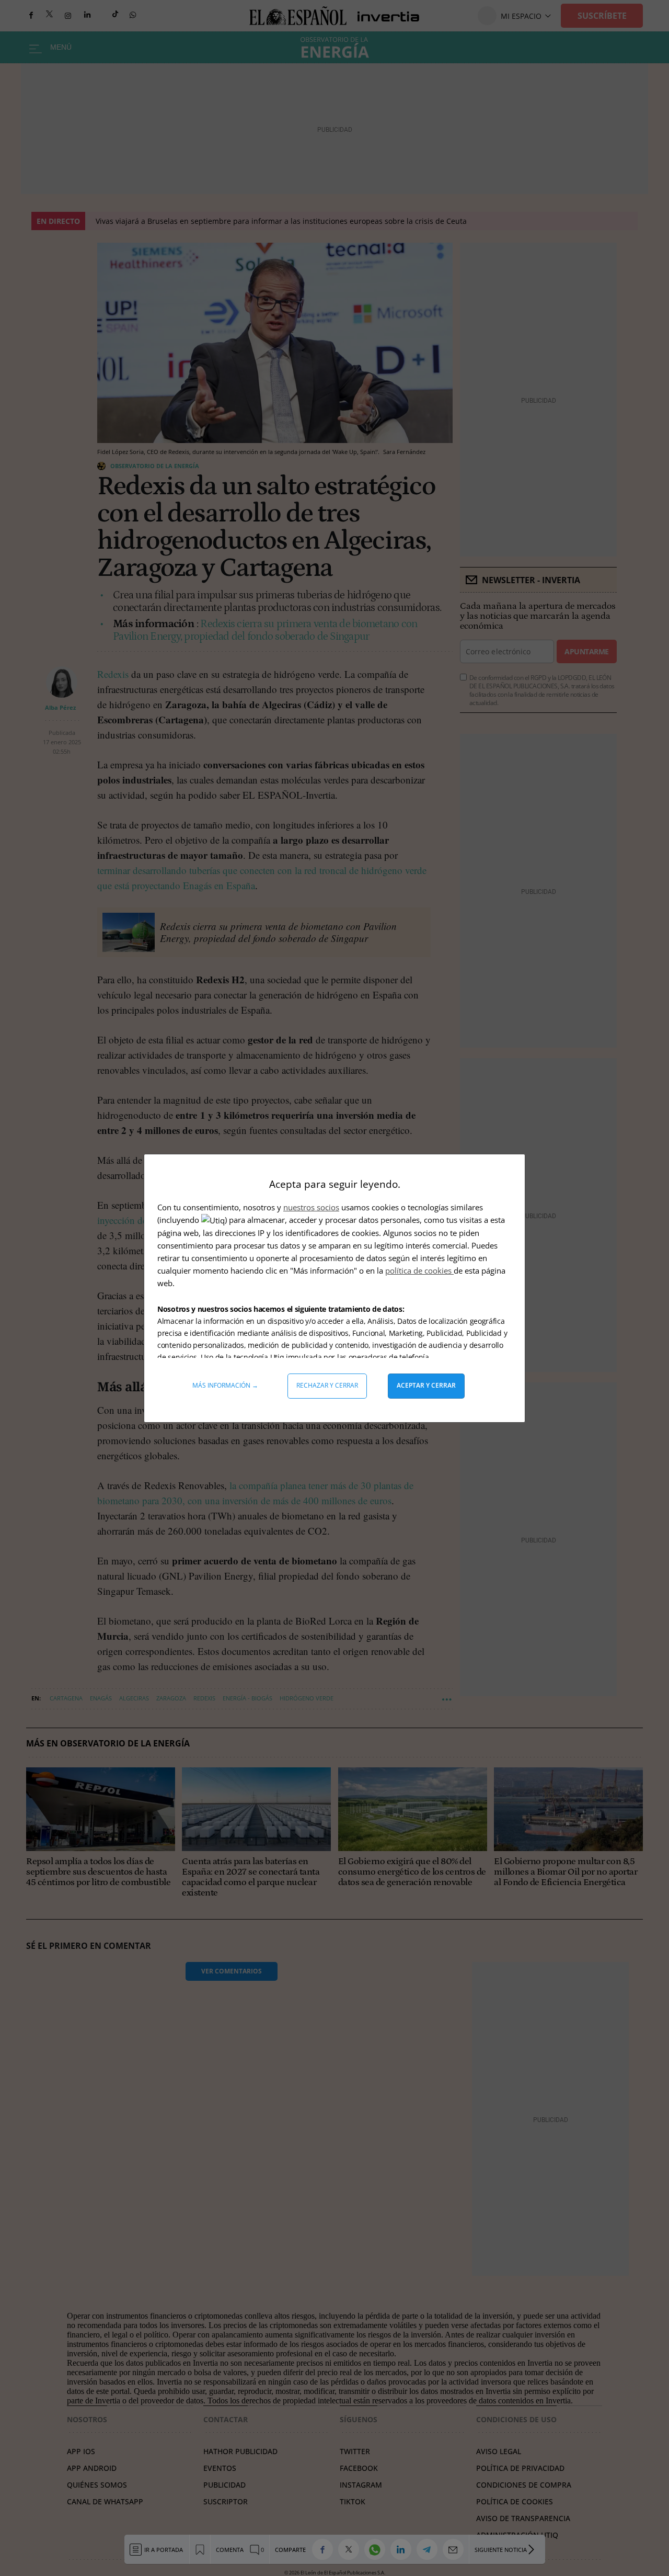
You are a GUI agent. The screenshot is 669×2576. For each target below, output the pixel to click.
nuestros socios (311, 1207)
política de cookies (419, 1270)
